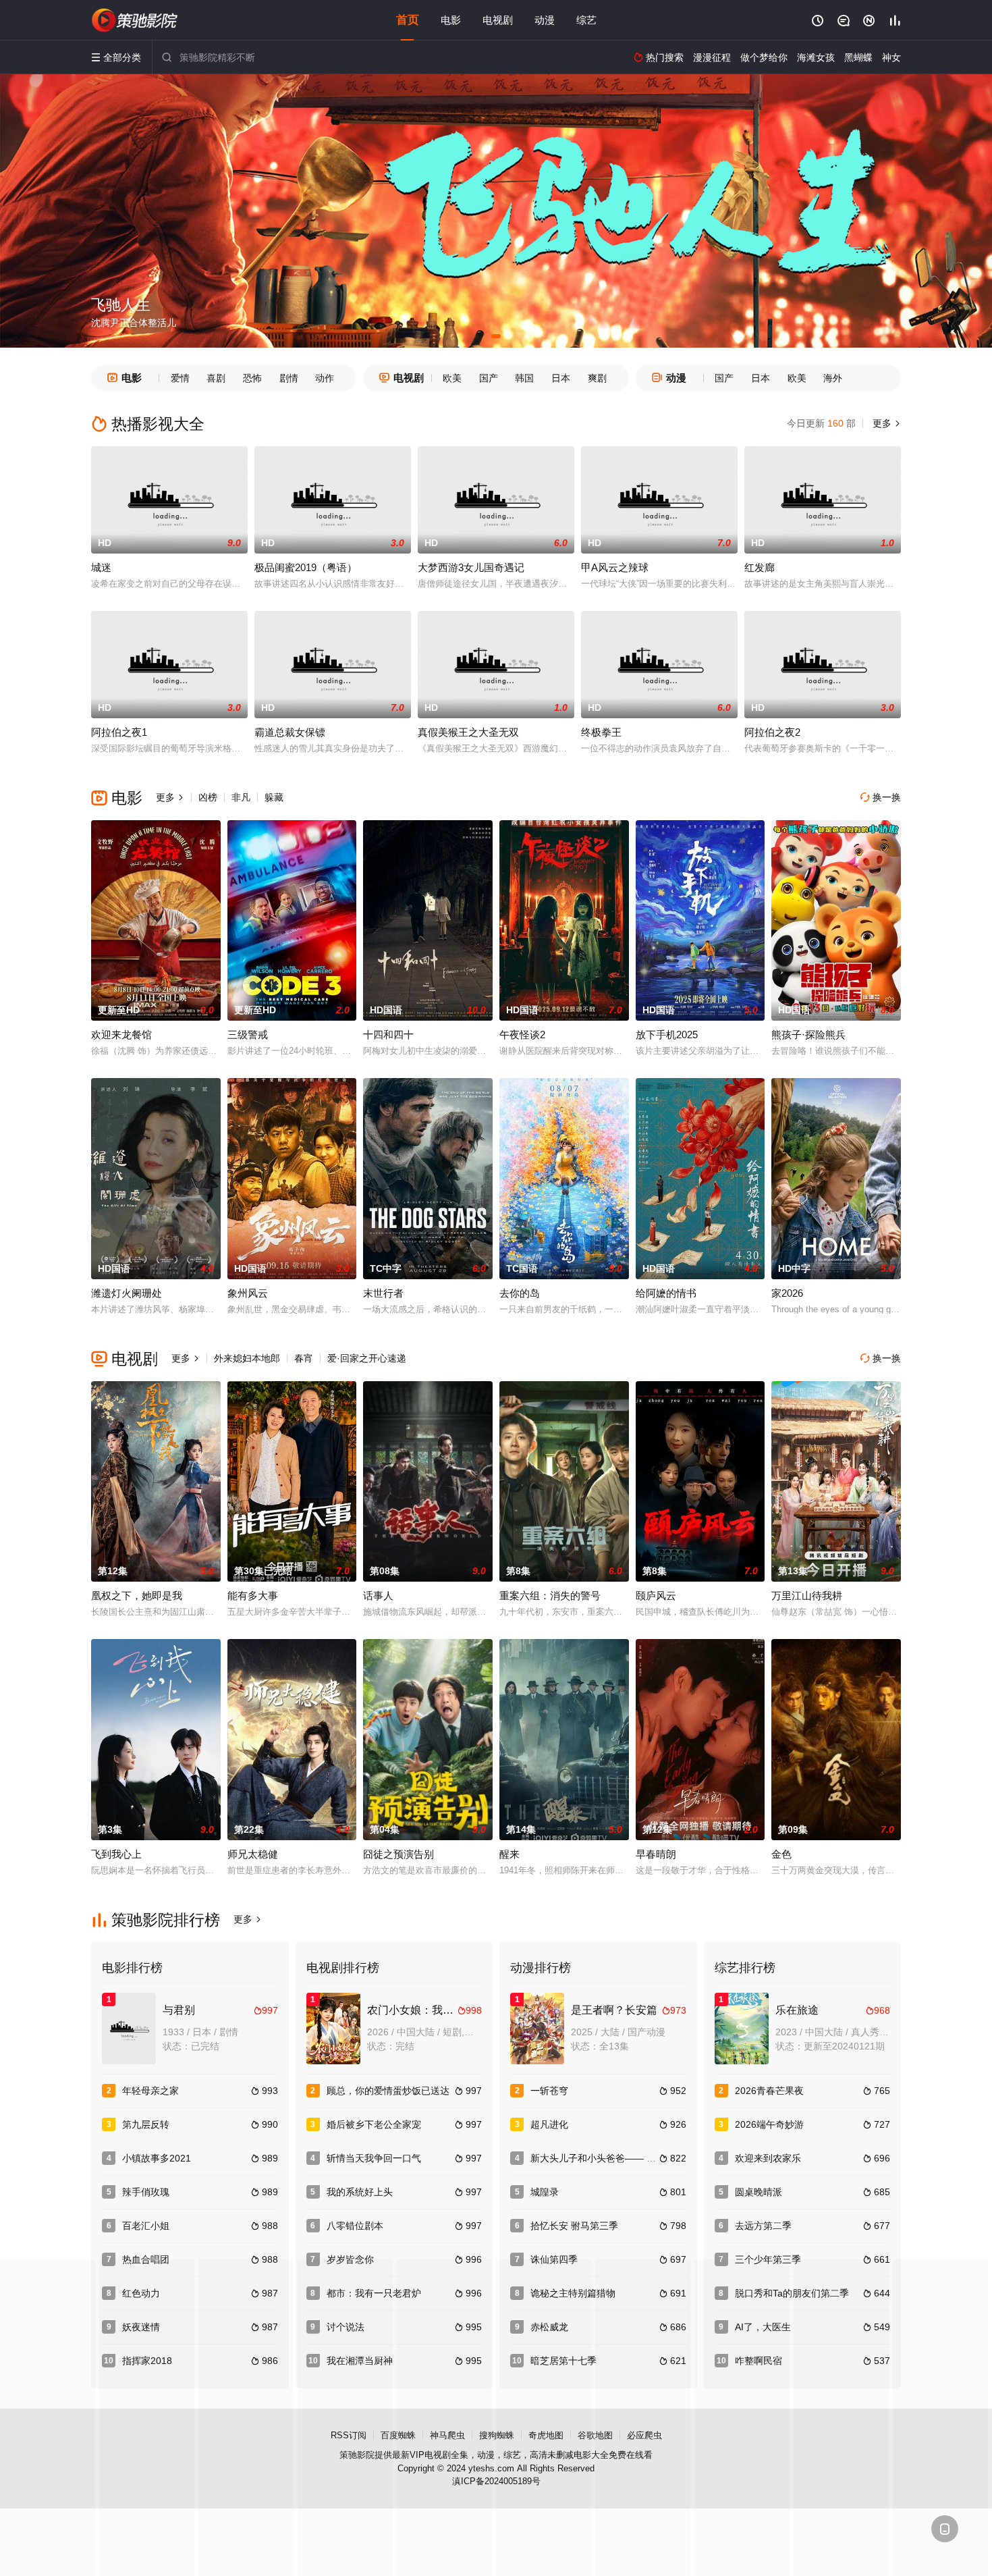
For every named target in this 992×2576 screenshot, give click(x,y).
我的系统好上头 (360, 2192)
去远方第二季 (763, 2226)
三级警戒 (248, 1035)
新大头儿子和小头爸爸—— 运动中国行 (612, 2158)
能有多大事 (253, 1595)
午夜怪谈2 (522, 1035)
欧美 (452, 378)
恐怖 (252, 378)
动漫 (545, 20)
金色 (781, 1854)
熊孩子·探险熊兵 (808, 1035)
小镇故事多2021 (157, 2158)
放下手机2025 (667, 1035)
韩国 (524, 378)
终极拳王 (601, 732)
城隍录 (545, 2192)
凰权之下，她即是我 (137, 1595)
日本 (561, 378)
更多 (885, 423)
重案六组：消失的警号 (550, 1595)
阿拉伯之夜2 (772, 732)
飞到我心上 (116, 1854)
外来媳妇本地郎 (247, 1358)
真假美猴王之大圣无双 (468, 732)
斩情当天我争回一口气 (374, 2158)
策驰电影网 (135, 20)
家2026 (787, 1293)
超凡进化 (549, 2124)
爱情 (180, 378)
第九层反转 (146, 2124)
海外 (833, 378)
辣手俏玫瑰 (146, 2192)
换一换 (881, 797)
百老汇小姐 (146, 2226)
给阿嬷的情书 (666, 1293)
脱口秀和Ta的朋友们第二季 (792, 2293)
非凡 (241, 797)
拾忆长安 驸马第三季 (574, 2226)
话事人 (378, 1595)
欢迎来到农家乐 (768, 2158)
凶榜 (208, 797)
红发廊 (760, 567)
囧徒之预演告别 (398, 1854)
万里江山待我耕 (807, 1595)
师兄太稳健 (253, 1854)
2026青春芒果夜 (769, 2091)
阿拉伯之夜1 (119, 732)
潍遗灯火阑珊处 (127, 1293)
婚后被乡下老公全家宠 (374, 2124)
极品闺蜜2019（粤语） (306, 567)
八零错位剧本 (355, 2226)
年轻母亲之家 (150, 2091)
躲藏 (274, 797)
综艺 (586, 20)
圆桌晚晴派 (759, 2192)
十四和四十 (388, 1035)
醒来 (509, 1854)
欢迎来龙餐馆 (121, 1035)
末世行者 (383, 1293)
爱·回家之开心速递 (367, 1358)
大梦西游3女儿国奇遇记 (471, 567)
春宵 (304, 1358)
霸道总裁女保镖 (290, 732)
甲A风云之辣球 (615, 567)
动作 (325, 378)
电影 (451, 20)
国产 (489, 378)
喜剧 (216, 378)
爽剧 (597, 378)
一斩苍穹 (549, 2091)
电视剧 (498, 20)
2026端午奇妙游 (769, 2124)
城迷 (101, 567)
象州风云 (248, 1293)
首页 (408, 20)
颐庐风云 (656, 1595)
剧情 (289, 378)
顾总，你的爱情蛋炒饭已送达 (388, 2091)
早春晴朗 (656, 1854)
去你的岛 (520, 1293)
